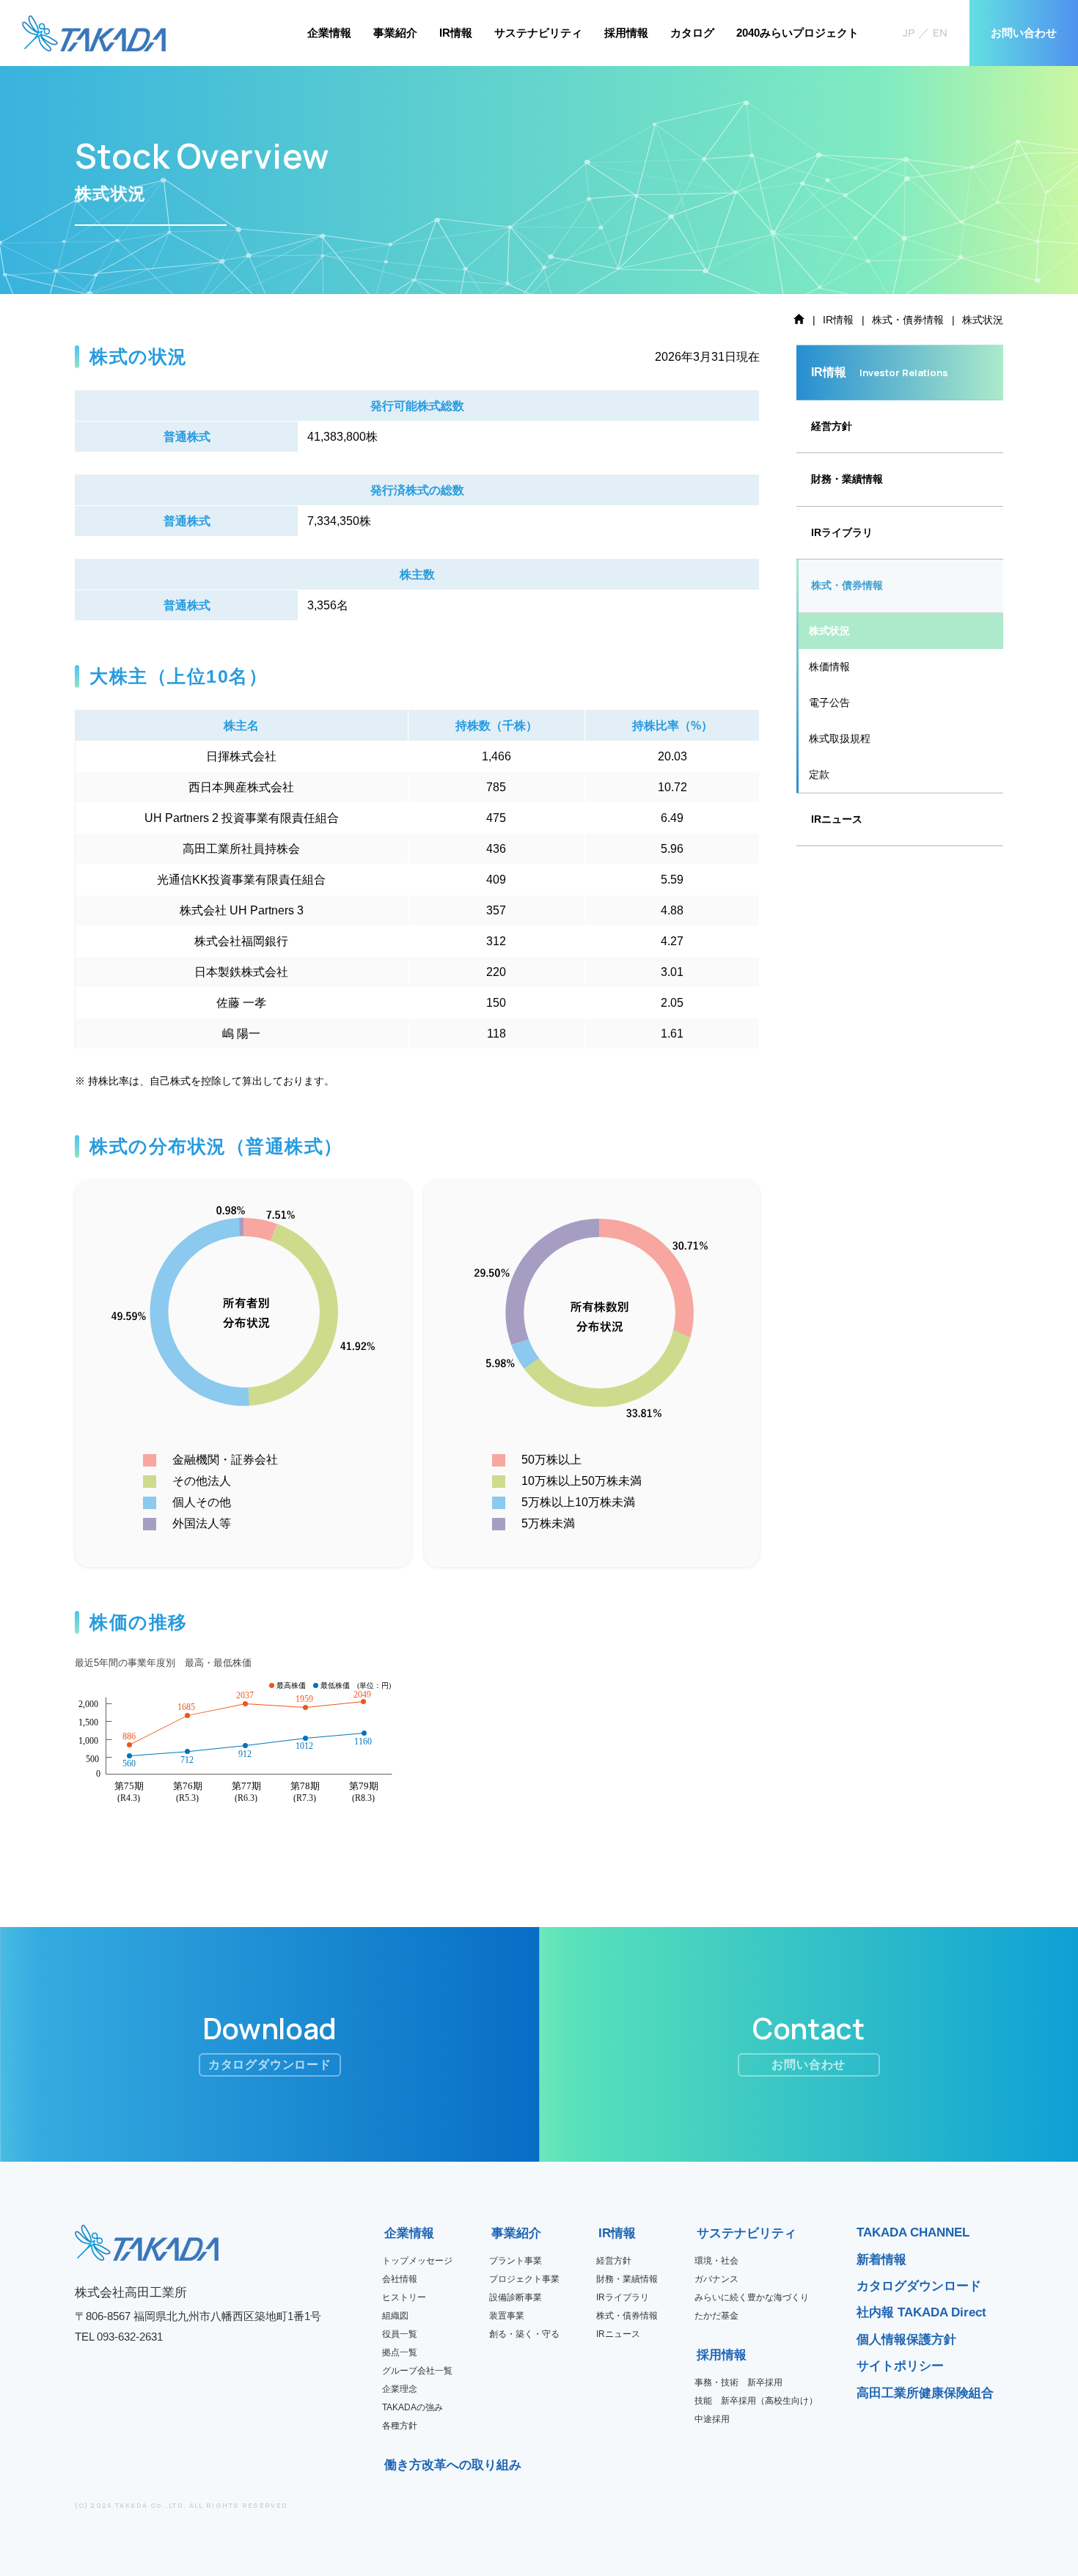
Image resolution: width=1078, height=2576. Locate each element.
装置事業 (507, 2316)
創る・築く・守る (524, 2334)
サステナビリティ (538, 33)
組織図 (395, 2316)
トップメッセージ (417, 2261)
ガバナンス (716, 2279)
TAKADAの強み (412, 2407)
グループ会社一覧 (417, 2371)
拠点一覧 (400, 2352)
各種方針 (400, 2426)
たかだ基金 (716, 2316)
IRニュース (837, 819)
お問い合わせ (1024, 33)
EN (940, 33)
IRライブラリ (623, 2297)
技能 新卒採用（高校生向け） (756, 2401)
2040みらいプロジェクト (797, 33)
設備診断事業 (516, 2297)
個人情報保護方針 (906, 2340)
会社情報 (400, 2279)
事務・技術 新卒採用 (738, 2382)
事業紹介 (395, 33)
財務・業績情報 (847, 479)
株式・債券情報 (847, 585)
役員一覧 (400, 2334)
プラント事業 (516, 2261)
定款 (819, 774)
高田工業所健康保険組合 (925, 2393)
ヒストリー (404, 2297)
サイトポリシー (900, 2366)
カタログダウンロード (919, 2286)
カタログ (692, 33)
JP (909, 33)
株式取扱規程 (840, 738)
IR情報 (456, 33)
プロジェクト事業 (524, 2279)
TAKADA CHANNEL (913, 2232)
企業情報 (329, 33)
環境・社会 (716, 2261)
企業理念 (400, 2389)
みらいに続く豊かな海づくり (752, 2297)
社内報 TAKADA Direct (921, 2312)
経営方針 (832, 426)
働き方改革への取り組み (389, 2465)
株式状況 (829, 631)
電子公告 (829, 702)
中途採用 (712, 2419)
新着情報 (881, 2260)
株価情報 (829, 667)
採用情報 (626, 33)
